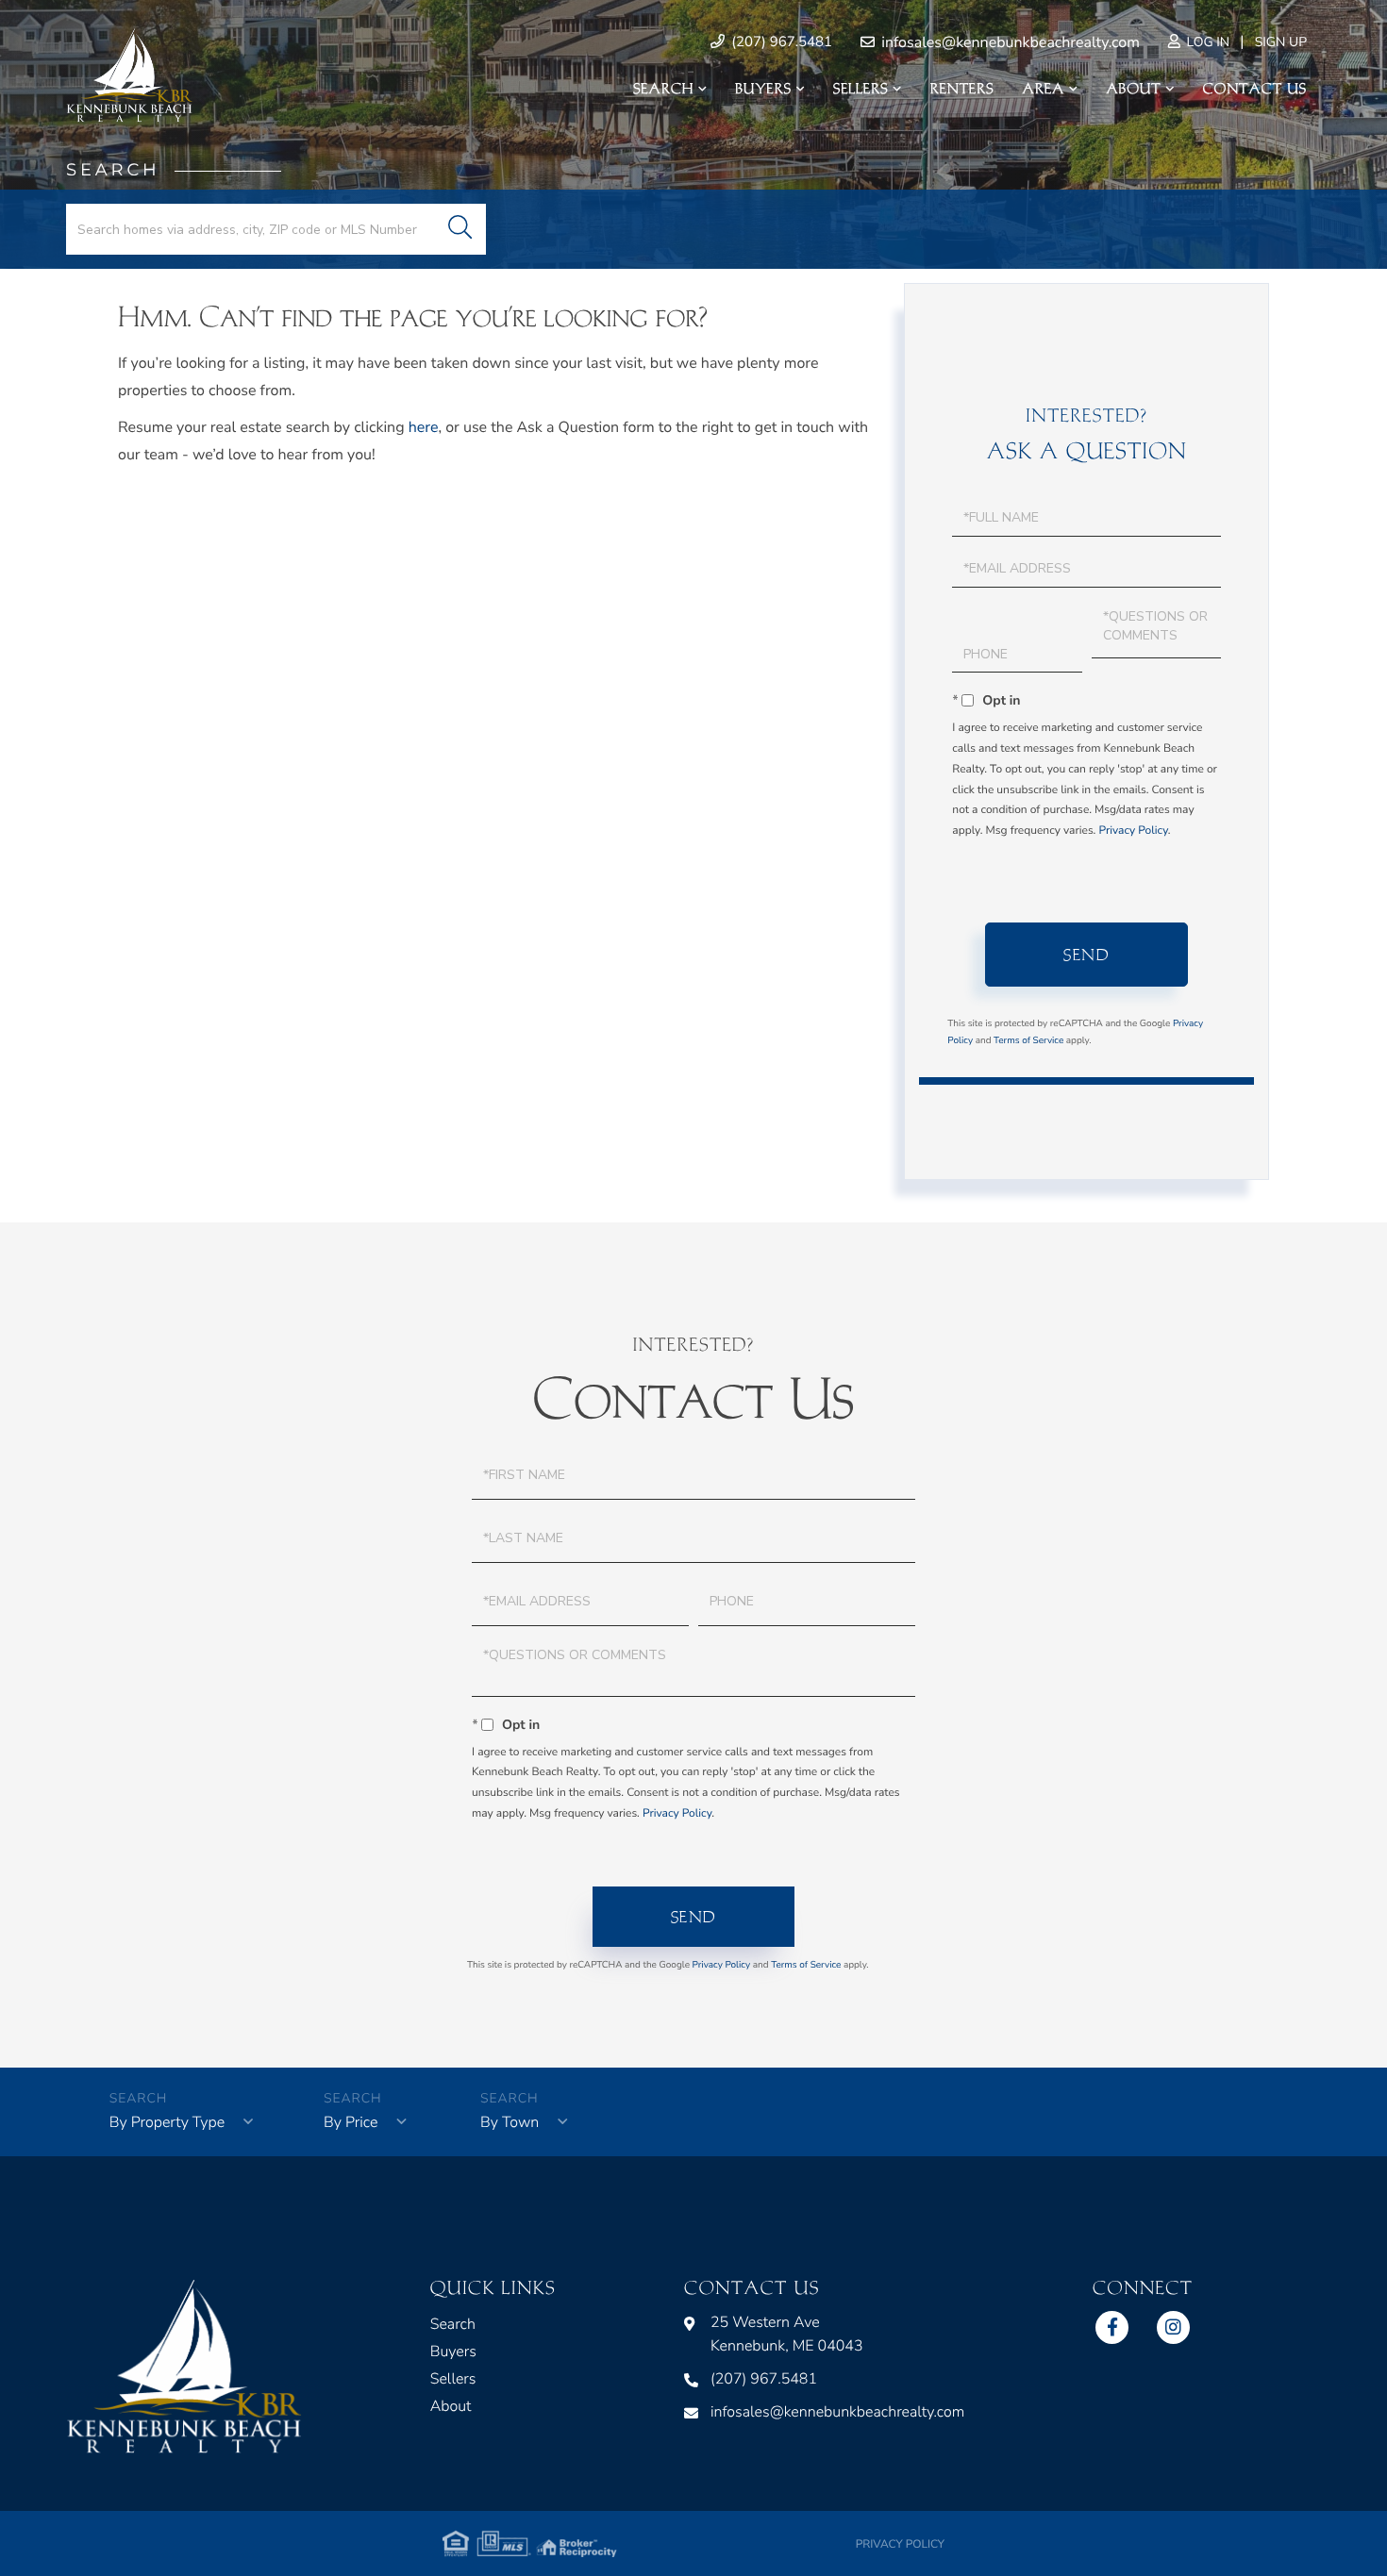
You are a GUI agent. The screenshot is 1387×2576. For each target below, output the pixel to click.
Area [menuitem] (1044, 89)
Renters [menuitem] (962, 89)
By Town (510, 2122)
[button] (460, 229)
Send (1086, 955)
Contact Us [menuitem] (1255, 89)
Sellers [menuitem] (861, 89)
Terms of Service (1028, 1040)
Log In (1206, 42)
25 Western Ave (787, 2334)
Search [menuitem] (663, 89)
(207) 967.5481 (780, 42)
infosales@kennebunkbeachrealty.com (1009, 42)
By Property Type (167, 2122)
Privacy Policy (1133, 831)
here (424, 427)
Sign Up (1281, 42)
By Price (351, 2122)
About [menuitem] (1133, 89)
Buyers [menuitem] (763, 89)
